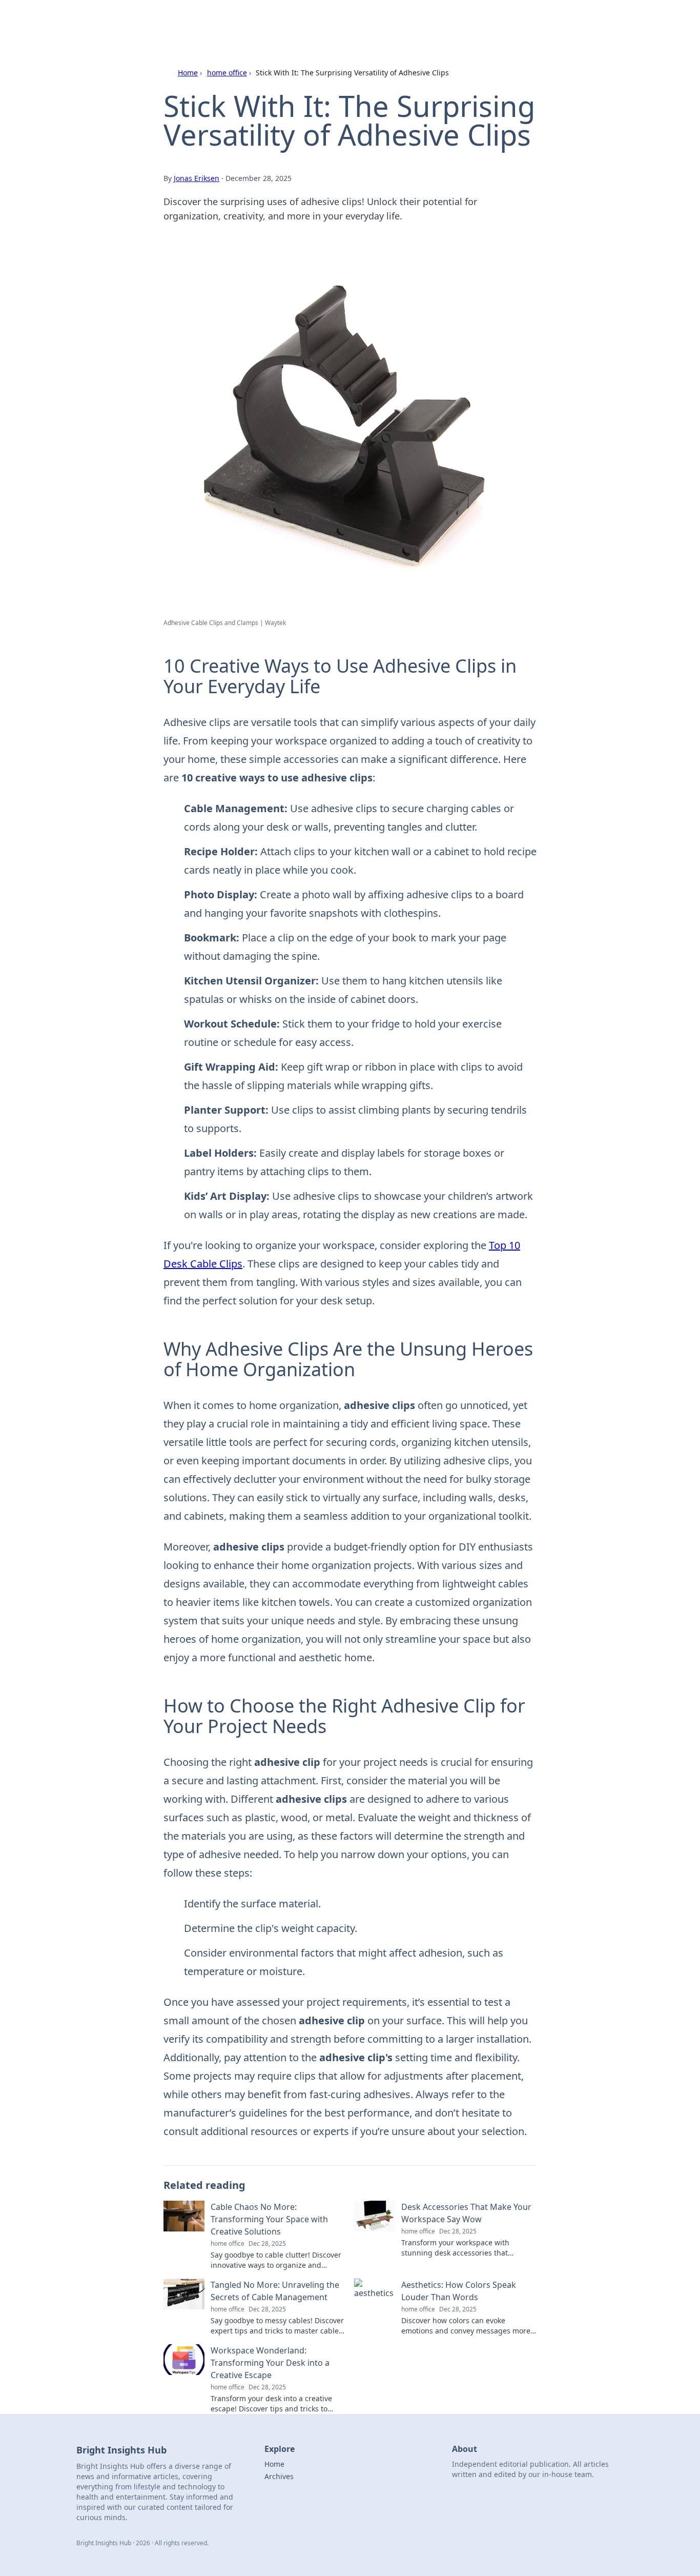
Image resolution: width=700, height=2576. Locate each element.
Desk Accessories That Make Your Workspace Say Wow (466, 2213)
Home (188, 73)
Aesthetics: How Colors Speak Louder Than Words (459, 2291)
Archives (279, 2476)
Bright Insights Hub (200, 21)
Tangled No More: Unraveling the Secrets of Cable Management (275, 2291)
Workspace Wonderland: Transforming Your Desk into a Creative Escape (270, 2363)
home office (227, 73)
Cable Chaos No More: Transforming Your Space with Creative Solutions (269, 2219)
